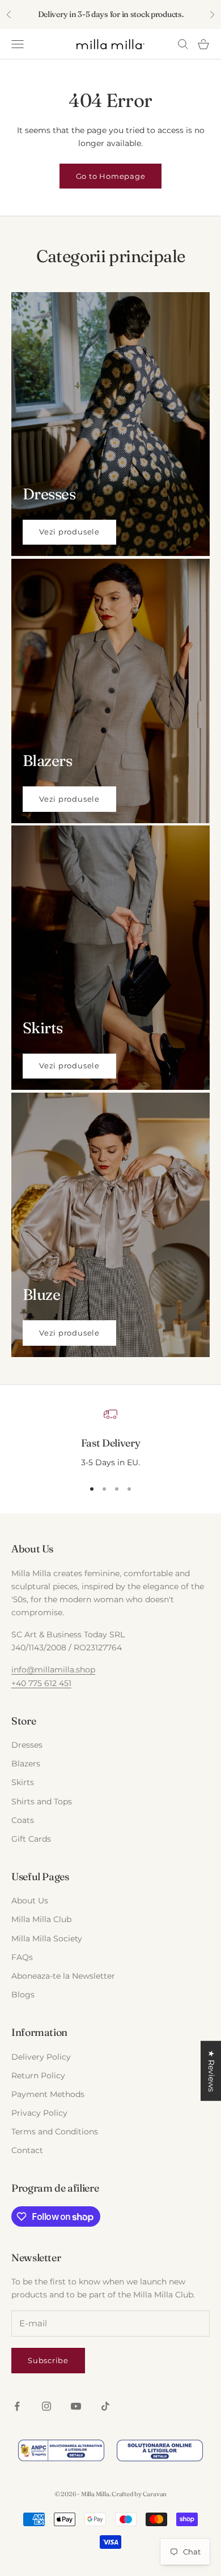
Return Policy (38, 2076)
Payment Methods (48, 2094)
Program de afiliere (55, 2188)
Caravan (155, 2494)
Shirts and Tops (42, 1802)
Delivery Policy (41, 2057)
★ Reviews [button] (211, 2071)
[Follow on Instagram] (46, 2406)
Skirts (23, 1782)
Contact (27, 2150)
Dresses (27, 1745)
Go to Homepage (111, 176)
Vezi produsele (69, 532)
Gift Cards (31, 1839)
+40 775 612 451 (41, 1683)
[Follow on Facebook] (17, 2406)
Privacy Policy (39, 2113)
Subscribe (48, 2360)
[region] (110, 1439)
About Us (30, 1901)
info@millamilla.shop (53, 1670)
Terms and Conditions (55, 2132)
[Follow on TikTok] (105, 2406)
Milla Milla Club (41, 1919)
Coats (23, 1820)
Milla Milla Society (47, 1939)
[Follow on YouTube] (76, 2406)
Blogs (23, 1995)
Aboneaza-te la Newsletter (63, 1976)
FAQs (22, 1957)
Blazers (26, 1764)
